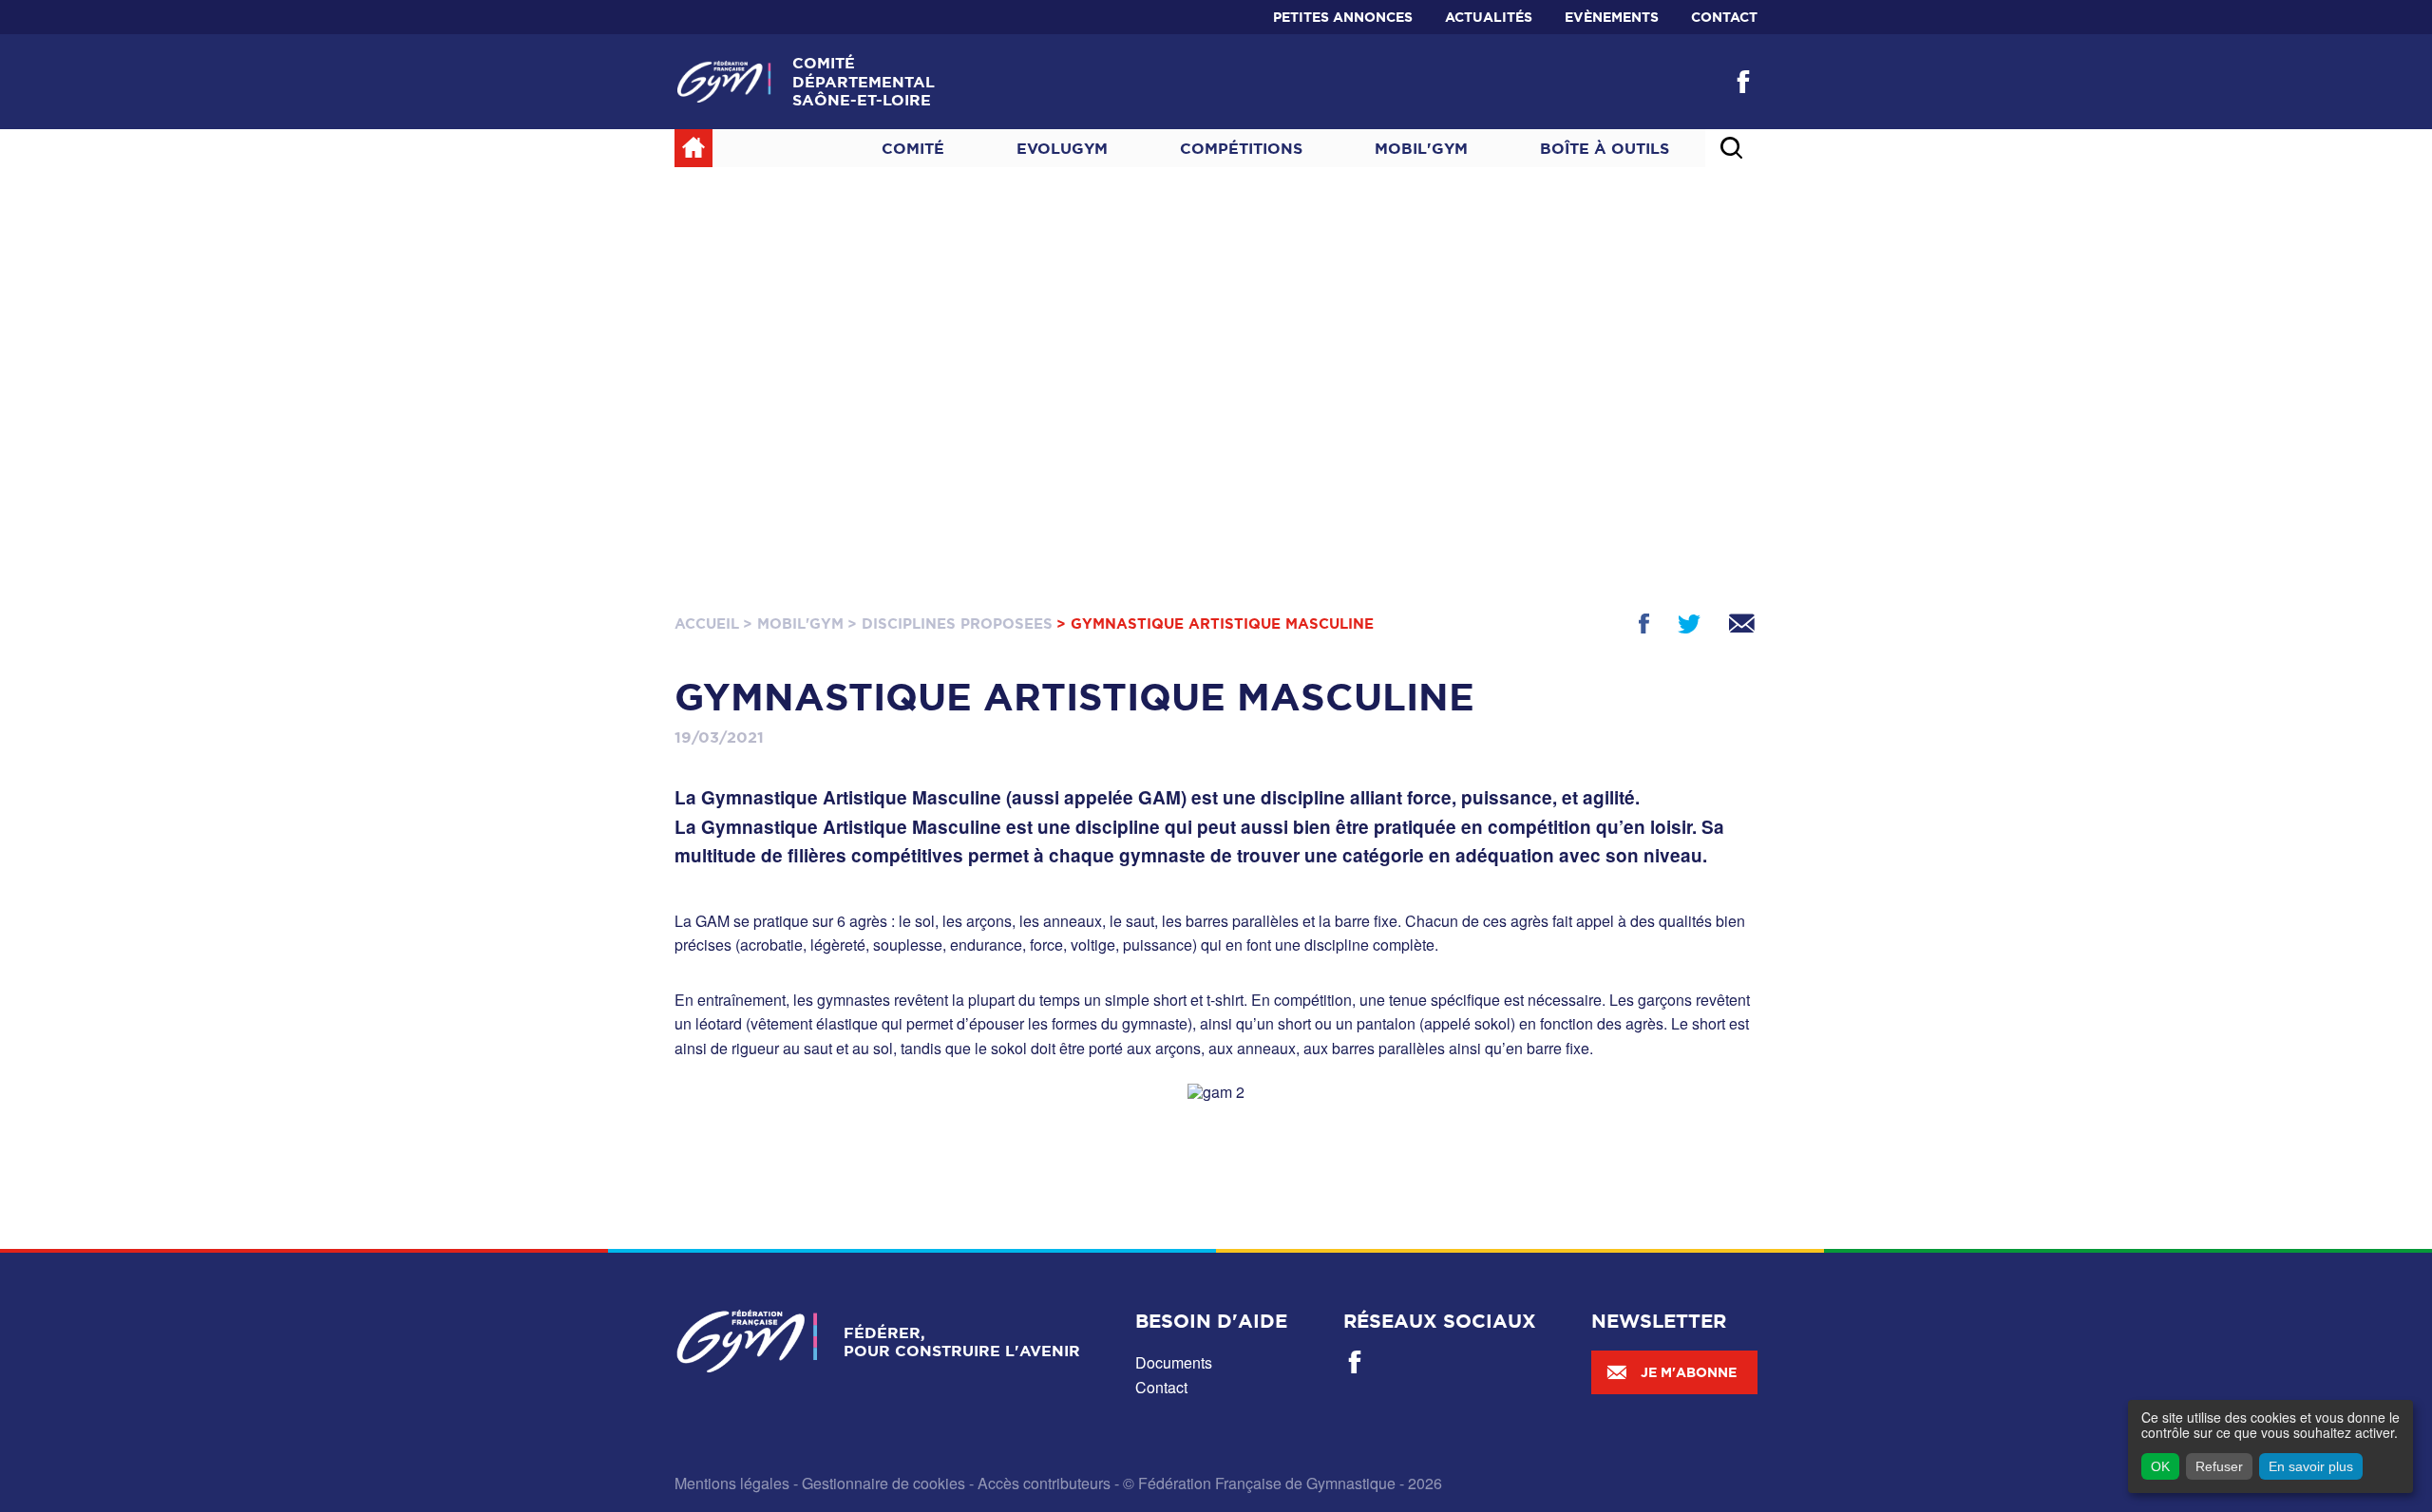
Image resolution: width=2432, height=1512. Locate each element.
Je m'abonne (1689, 1372)
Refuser (2219, 1466)
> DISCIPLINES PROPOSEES (950, 624)
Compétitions (1241, 148)
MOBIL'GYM (1421, 148)
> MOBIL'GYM (793, 624)
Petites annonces (1343, 17)
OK (2160, 1466)
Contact (1724, 17)
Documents (1174, 1362)
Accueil (707, 624)
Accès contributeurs (1044, 1483)
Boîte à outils (1605, 148)
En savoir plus (2311, 1466)
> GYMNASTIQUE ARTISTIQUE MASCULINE (1215, 624)
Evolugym (1062, 148)
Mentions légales (732, 1483)
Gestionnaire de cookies (883, 1483)
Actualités (1489, 17)
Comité (913, 148)
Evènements (1612, 17)
